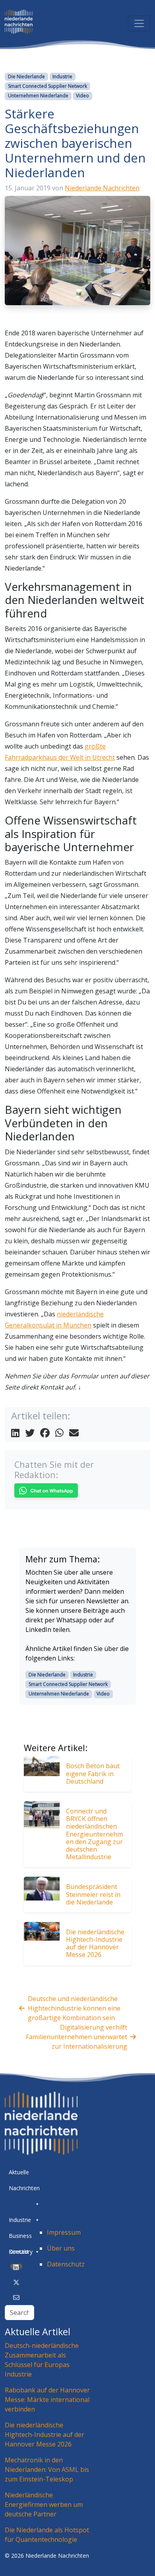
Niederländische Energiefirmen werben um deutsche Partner (44, 2504)
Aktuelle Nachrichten (24, 2174)
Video (82, 96)
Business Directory (21, 2238)
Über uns (61, 2248)
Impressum (64, 2232)
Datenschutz (66, 2264)
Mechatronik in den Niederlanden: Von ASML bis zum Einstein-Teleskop (47, 2470)
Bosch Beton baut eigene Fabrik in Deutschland (93, 1773)
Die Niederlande (26, 76)
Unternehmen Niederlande (38, 96)
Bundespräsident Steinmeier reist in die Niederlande (93, 1894)
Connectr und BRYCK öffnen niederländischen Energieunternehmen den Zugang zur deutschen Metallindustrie (94, 1834)
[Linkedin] (16, 2267)
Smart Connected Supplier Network (47, 86)
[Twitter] (16, 2282)
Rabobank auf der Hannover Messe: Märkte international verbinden (47, 2400)
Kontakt (19, 2252)
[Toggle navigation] (139, 23)
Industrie (62, 76)
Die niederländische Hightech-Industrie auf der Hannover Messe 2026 (95, 1943)
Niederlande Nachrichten (102, 188)
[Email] (16, 2297)
